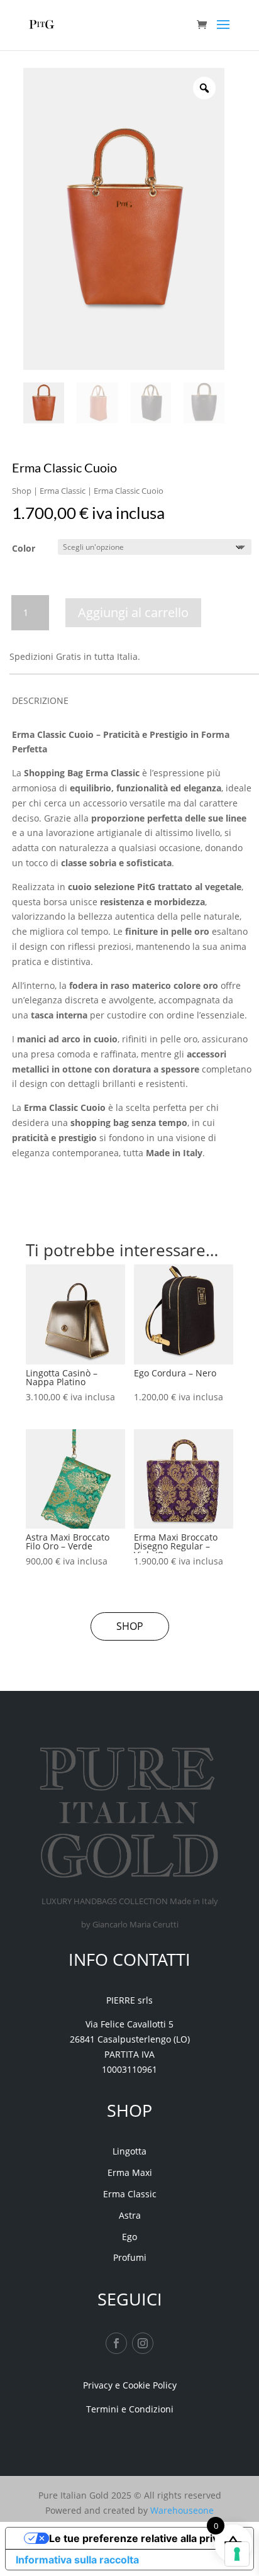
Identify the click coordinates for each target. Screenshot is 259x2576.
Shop (22, 491)
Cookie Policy (150, 2385)
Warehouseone (182, 2510)
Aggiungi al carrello (133, 612)
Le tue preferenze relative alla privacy (142, 2538)
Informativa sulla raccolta (77, 2560)
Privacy (98, 2385)
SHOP (130, 1626)
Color (24, 548)
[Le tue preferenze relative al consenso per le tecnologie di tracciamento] (237, 2554)
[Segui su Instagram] (143, 2343)
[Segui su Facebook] (116, 2343)
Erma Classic (63, 491)
